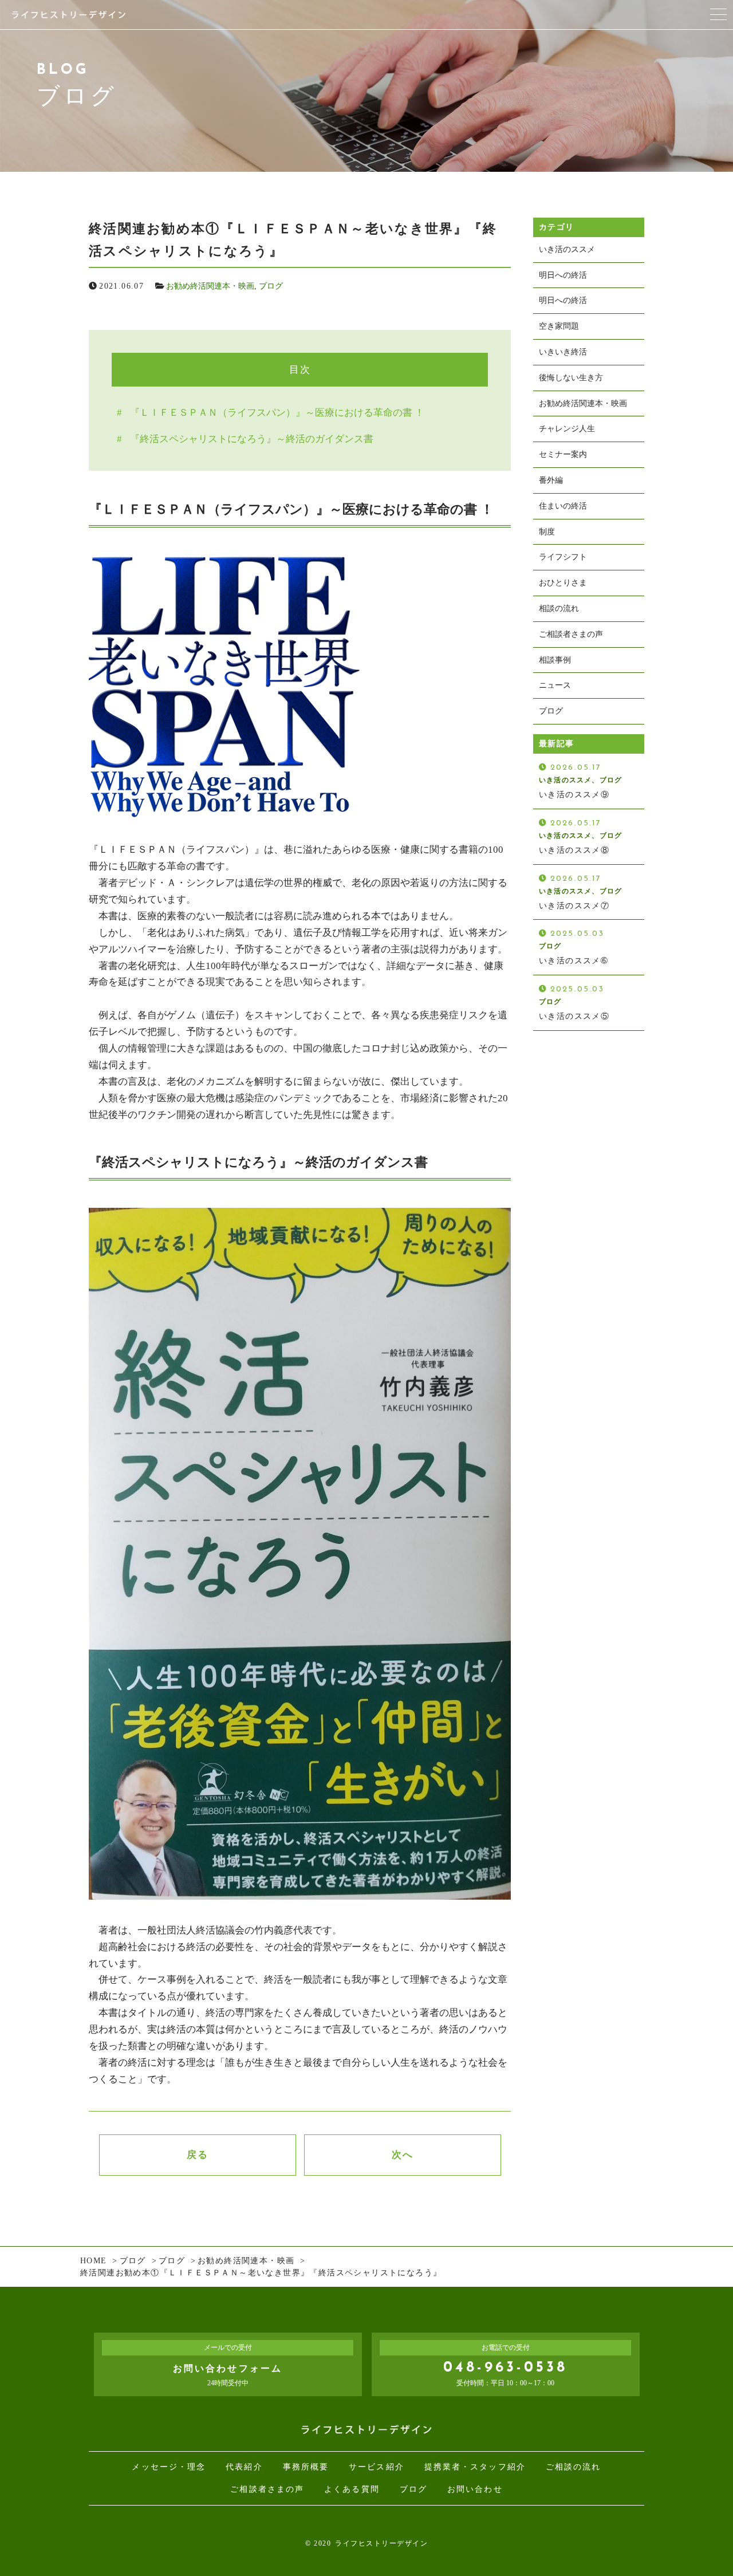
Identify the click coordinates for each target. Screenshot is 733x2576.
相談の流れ (559, 608)
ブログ (271, 286)
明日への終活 (563, 275)
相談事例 (555, 660)
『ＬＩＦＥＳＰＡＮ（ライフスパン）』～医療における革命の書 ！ (277, 413)
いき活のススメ (567, 249)
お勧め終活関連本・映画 (210, 286)
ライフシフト (563, 557)
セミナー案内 (563, 454)
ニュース (555, 685)
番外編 (551, 480)
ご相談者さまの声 (571, 634)
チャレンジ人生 (567, 429)
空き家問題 (559, 326)
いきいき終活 (563, 352)
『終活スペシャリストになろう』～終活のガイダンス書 (252, 439)
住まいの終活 (563, 506)
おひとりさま (563, 583)
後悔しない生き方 (571, 378)
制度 (547, 532)
